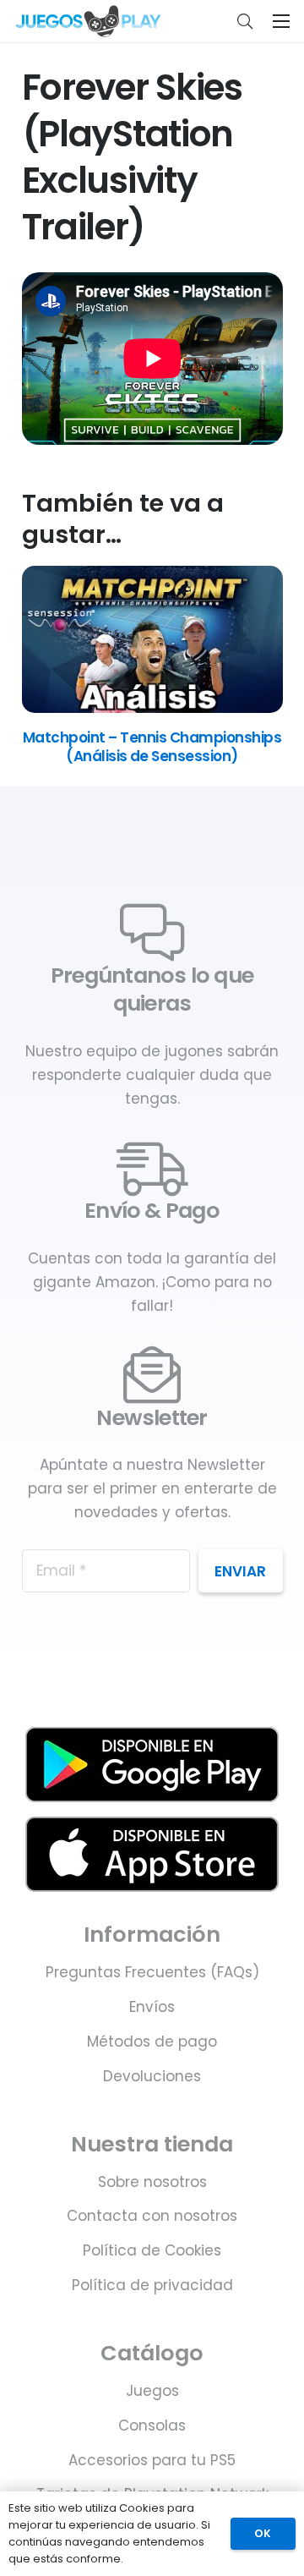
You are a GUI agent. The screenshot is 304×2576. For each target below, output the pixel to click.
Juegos (152, 2391)
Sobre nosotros (152, 2182)
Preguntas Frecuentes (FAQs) (152, 1972)
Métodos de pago (152, 2042)
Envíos (152, 2007)
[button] (245, 21)
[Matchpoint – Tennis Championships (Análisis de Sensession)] (152, 708)
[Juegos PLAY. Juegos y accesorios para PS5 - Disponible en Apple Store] (152, 1854)
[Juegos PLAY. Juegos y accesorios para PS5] (88, 21)
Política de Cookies (152, 2250)
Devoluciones (152, 2076)
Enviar (240, 1571)
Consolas (152, 2425)
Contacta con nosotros (152, 2216)
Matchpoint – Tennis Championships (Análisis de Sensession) (152, 747)
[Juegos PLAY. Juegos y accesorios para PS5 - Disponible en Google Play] (152, 1765)
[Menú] (281, 21)
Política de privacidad (152, 2285)
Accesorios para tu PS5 (152, 2460)
